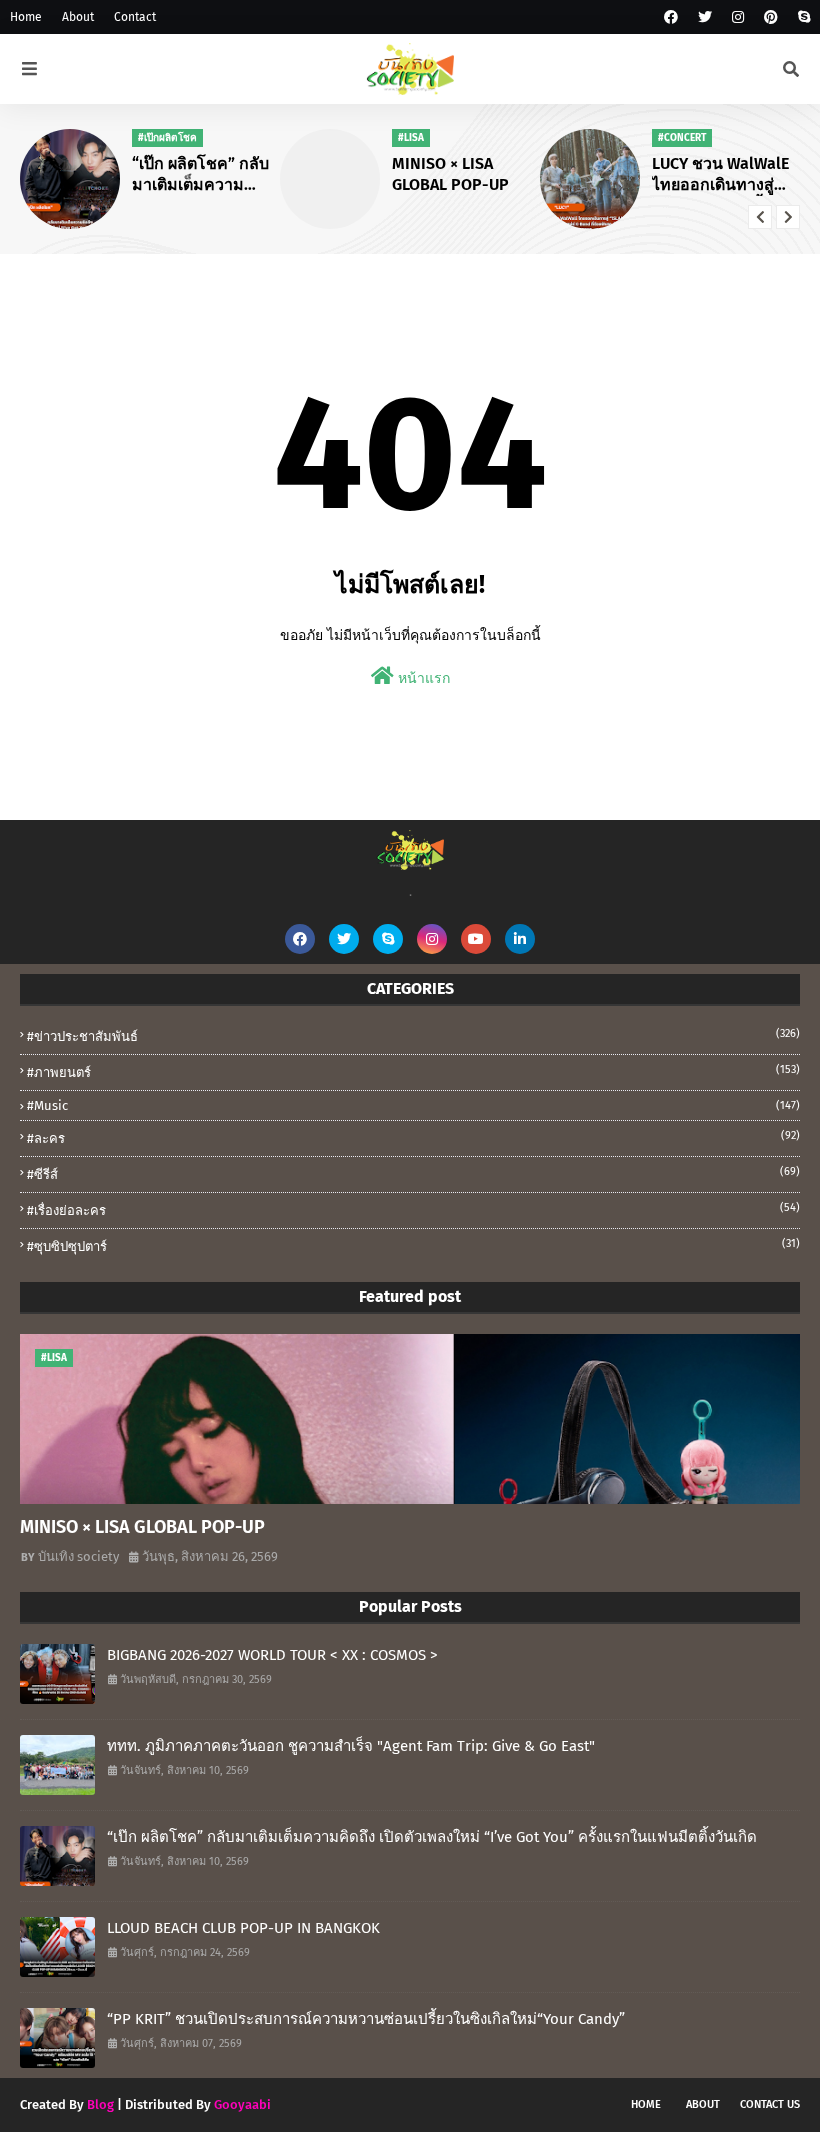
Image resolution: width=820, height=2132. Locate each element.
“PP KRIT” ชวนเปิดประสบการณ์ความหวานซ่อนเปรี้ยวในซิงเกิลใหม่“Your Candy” (366, 2019)
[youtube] (476, 939)
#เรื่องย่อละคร (413, 1209)
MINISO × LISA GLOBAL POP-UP (450, 174)
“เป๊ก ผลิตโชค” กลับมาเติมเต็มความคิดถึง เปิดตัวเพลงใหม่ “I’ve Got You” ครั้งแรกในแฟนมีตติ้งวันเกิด (205, 175)
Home (26, 17)
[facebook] (671, 17)
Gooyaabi (242, 2104)
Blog (100, 2104)
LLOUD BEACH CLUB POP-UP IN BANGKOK (243, 1928)
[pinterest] (771, 17)
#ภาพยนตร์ (413, 1071)
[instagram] (738, 17)
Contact (135, 17)
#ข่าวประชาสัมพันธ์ (413, 1035)
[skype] (801, 17)
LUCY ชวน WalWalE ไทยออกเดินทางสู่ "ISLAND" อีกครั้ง (720, 175)
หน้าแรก (422, 678)
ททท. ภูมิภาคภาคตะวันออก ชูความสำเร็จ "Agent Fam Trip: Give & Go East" (351, 1746)
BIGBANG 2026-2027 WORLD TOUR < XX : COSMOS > (272, 1655)
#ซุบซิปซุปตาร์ (413, 1245)
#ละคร (413, 1137)
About (78, 17)
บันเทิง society (78, 1556)
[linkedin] (520, 939)
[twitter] (705, 17)
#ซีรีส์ (413, 1173)
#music (413, 1105)
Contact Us (770, 2104)
